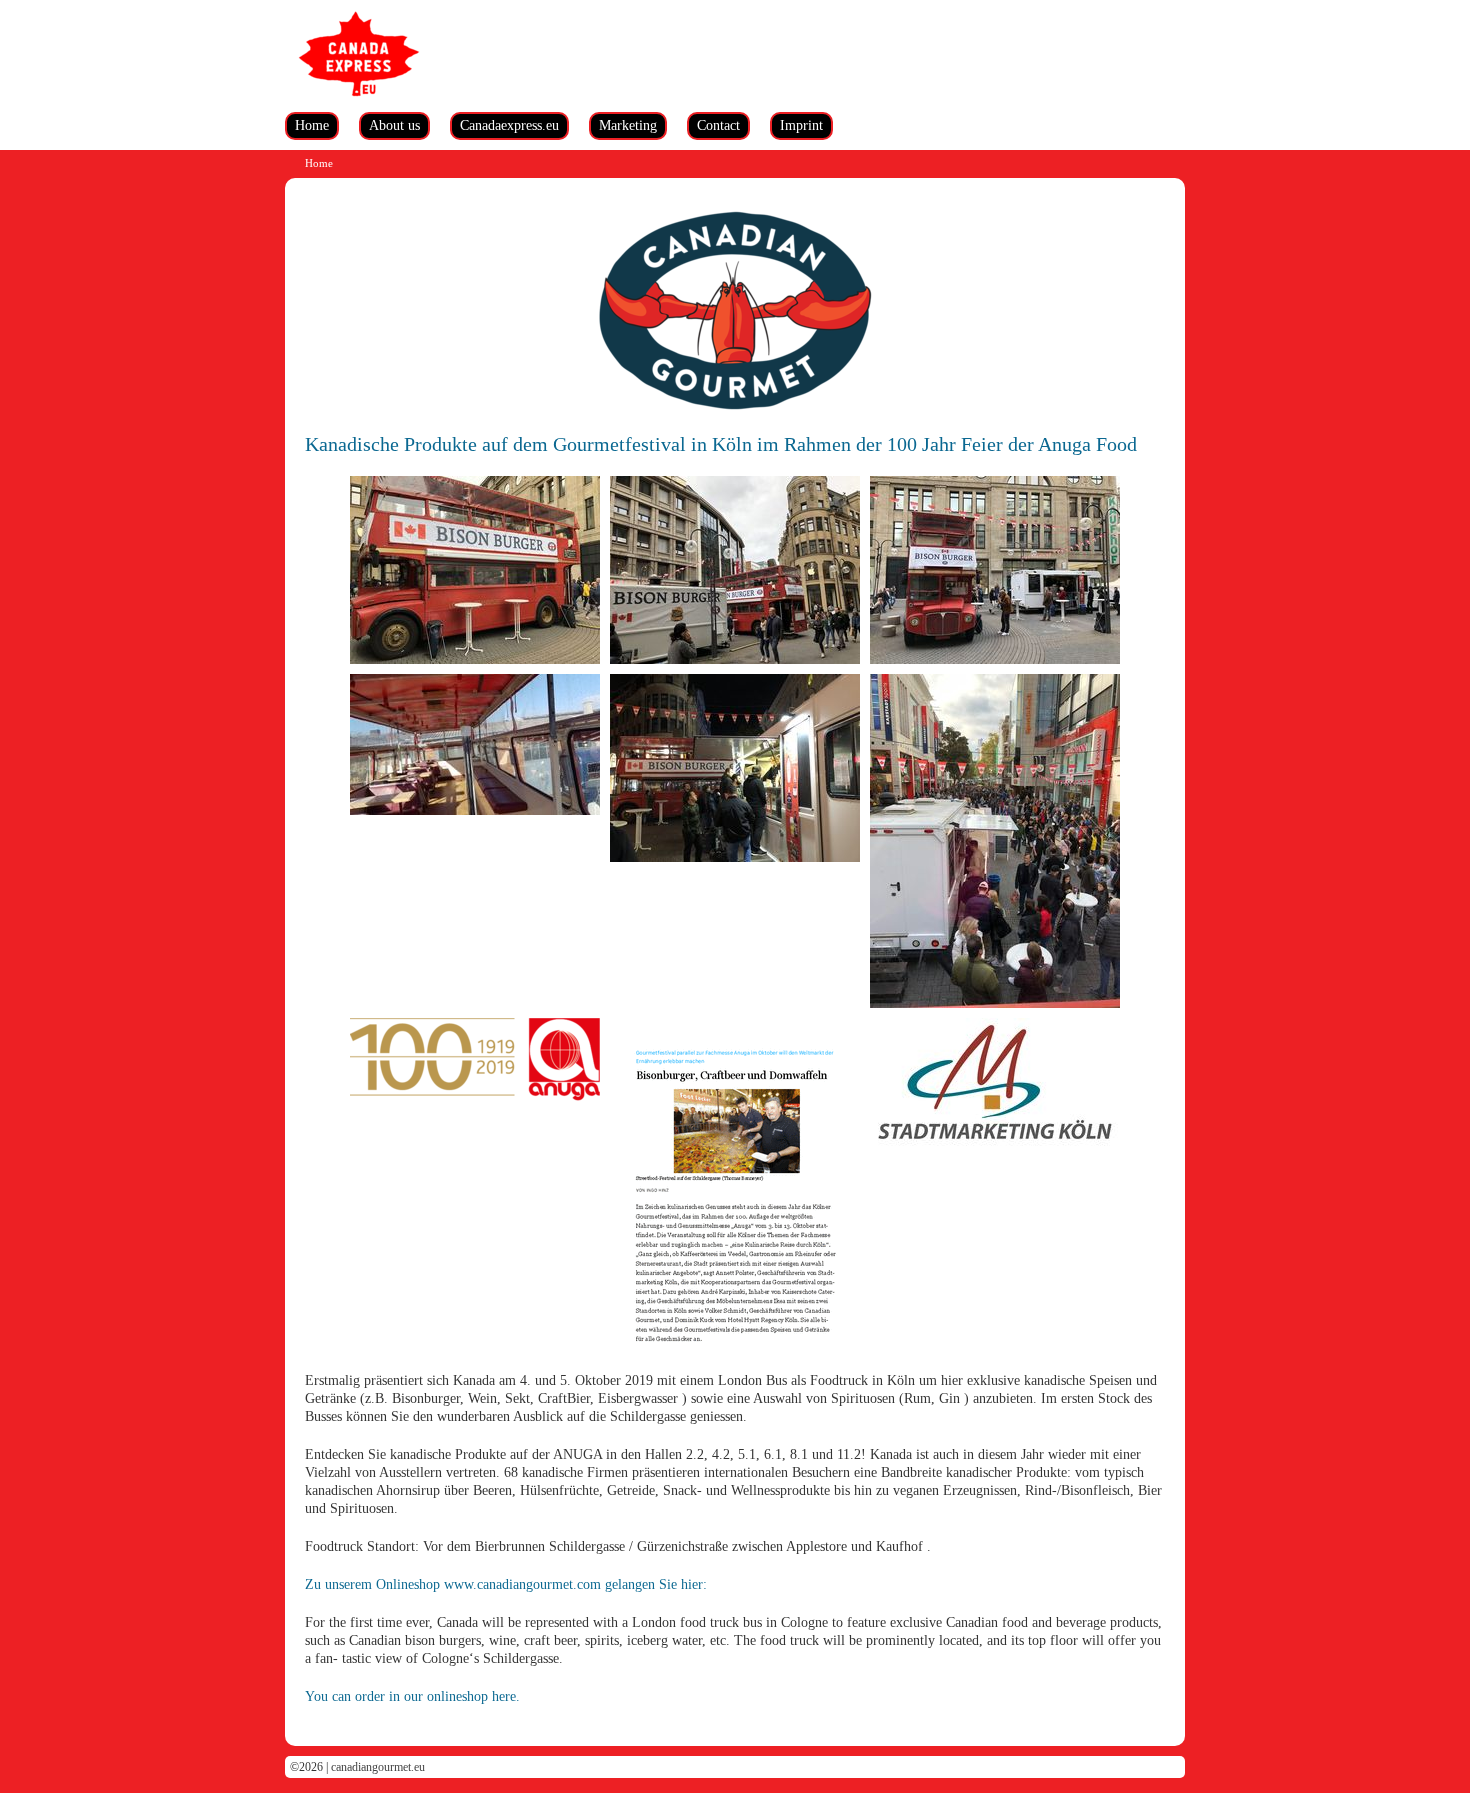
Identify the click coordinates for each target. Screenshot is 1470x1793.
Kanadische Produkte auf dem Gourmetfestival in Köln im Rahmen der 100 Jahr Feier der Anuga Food (721, 444)
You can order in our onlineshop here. (412, 1696)
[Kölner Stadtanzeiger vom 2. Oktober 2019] (735, 1195)
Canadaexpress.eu (509, 125)
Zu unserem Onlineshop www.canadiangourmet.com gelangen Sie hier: (506, 1584)
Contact (718, 125)
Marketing (628, 125)
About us (394, 125)
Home (312, 125)
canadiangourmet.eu (378, 1767)
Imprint (801, 125)
